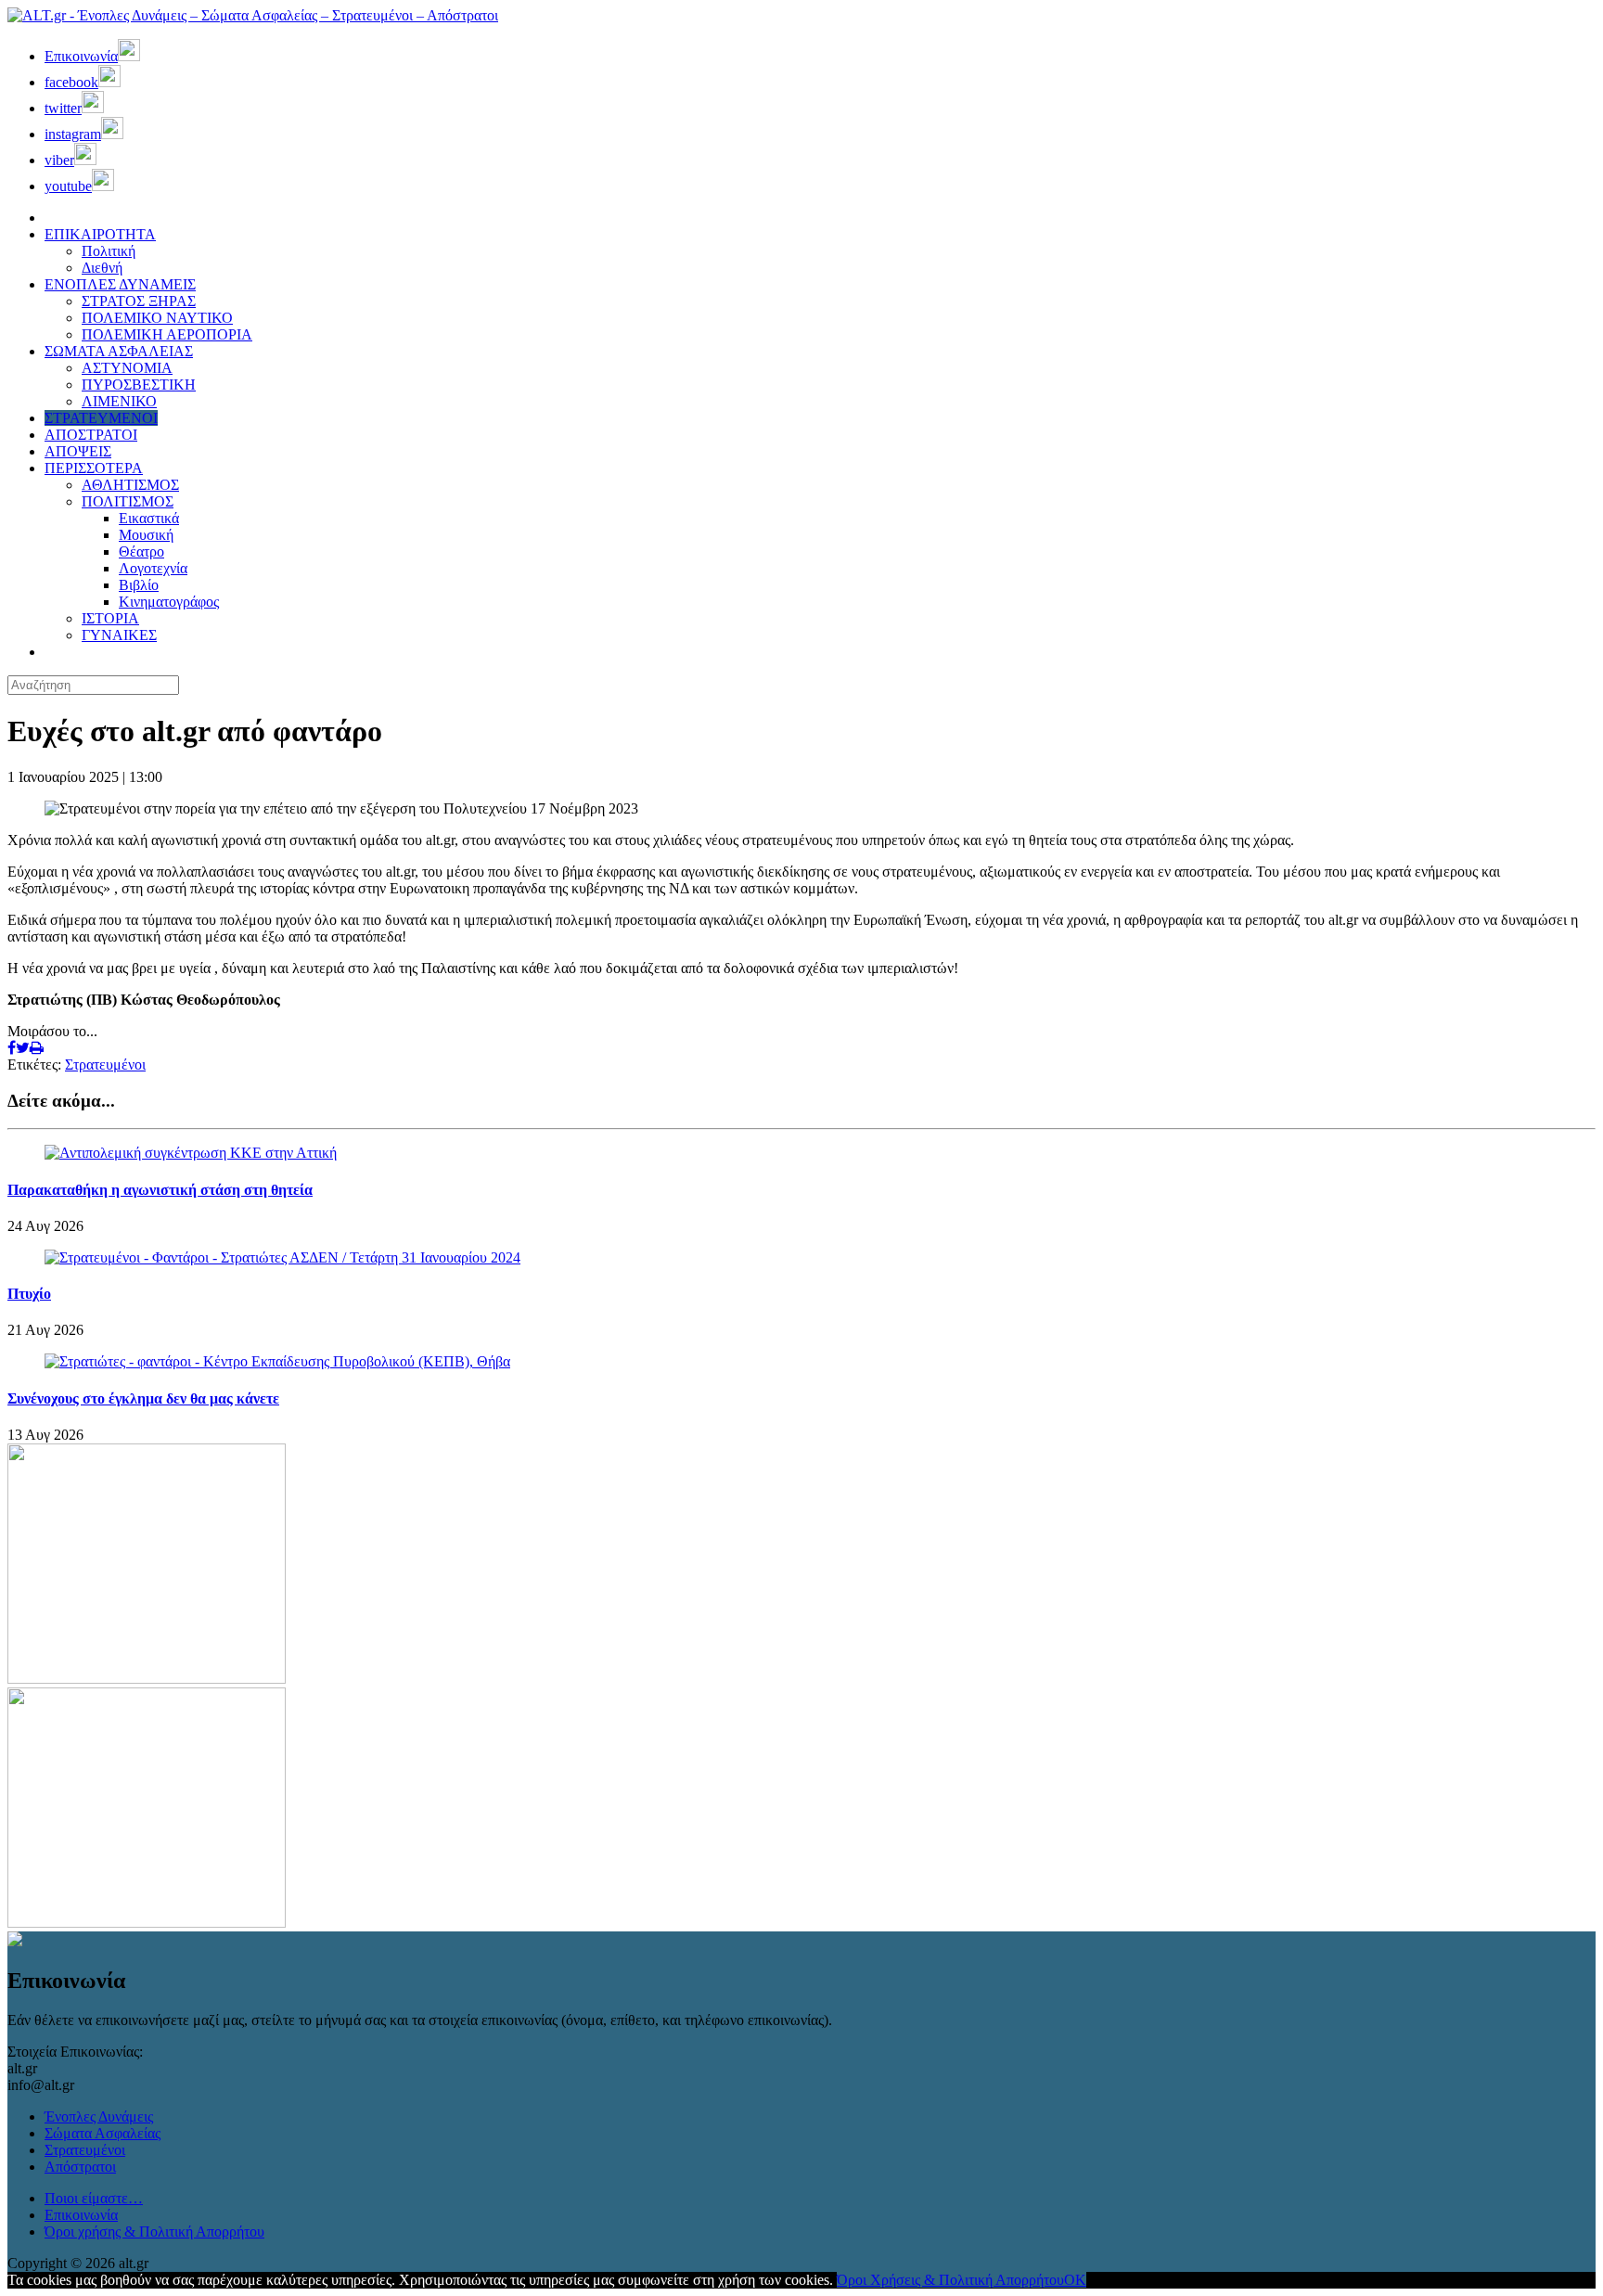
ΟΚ (1075, 2280)
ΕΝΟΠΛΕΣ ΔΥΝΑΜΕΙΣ (120, 284)
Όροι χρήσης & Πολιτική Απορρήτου (154, 2232)
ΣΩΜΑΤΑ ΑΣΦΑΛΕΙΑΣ (119, 351)
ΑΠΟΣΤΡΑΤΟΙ (91, 435)
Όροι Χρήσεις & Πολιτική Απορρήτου (950, 2280)
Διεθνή (102, 268)
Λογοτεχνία (153, 568)
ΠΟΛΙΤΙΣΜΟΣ (128, 501)
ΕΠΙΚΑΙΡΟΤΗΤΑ (100, 234)
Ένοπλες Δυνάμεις (99, 2116)
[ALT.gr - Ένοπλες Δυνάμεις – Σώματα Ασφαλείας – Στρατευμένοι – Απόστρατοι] (253, 15)
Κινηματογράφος (169, 602)
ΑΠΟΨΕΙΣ (78, 451)
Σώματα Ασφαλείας (103, 2133)
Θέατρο (141, 552)
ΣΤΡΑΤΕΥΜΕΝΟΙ (101, 418)
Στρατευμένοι (105, 1065)
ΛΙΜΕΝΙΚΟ (119, 401)
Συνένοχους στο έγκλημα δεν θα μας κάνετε (143, 1398)
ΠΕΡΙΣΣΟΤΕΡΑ (94, 468)
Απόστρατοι (80, 2167)
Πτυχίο (29, 1294)
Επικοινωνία (81, 2215)
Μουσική (146, 535)
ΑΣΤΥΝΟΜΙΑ (127, 368)
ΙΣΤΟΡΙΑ (110, 618)
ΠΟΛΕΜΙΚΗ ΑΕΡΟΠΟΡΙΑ (167, 334)
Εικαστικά (149, 518)
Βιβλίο (139, 585)
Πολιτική (109, 251)
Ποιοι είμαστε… (94, 2198)
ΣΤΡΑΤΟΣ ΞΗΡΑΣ (139, 301)
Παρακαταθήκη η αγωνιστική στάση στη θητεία (160, 1190)
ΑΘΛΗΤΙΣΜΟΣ (130, 485)
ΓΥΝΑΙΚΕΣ (119, 635)
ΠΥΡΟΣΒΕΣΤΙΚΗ (139, 385)
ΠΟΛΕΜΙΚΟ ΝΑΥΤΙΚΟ (157, 318)
